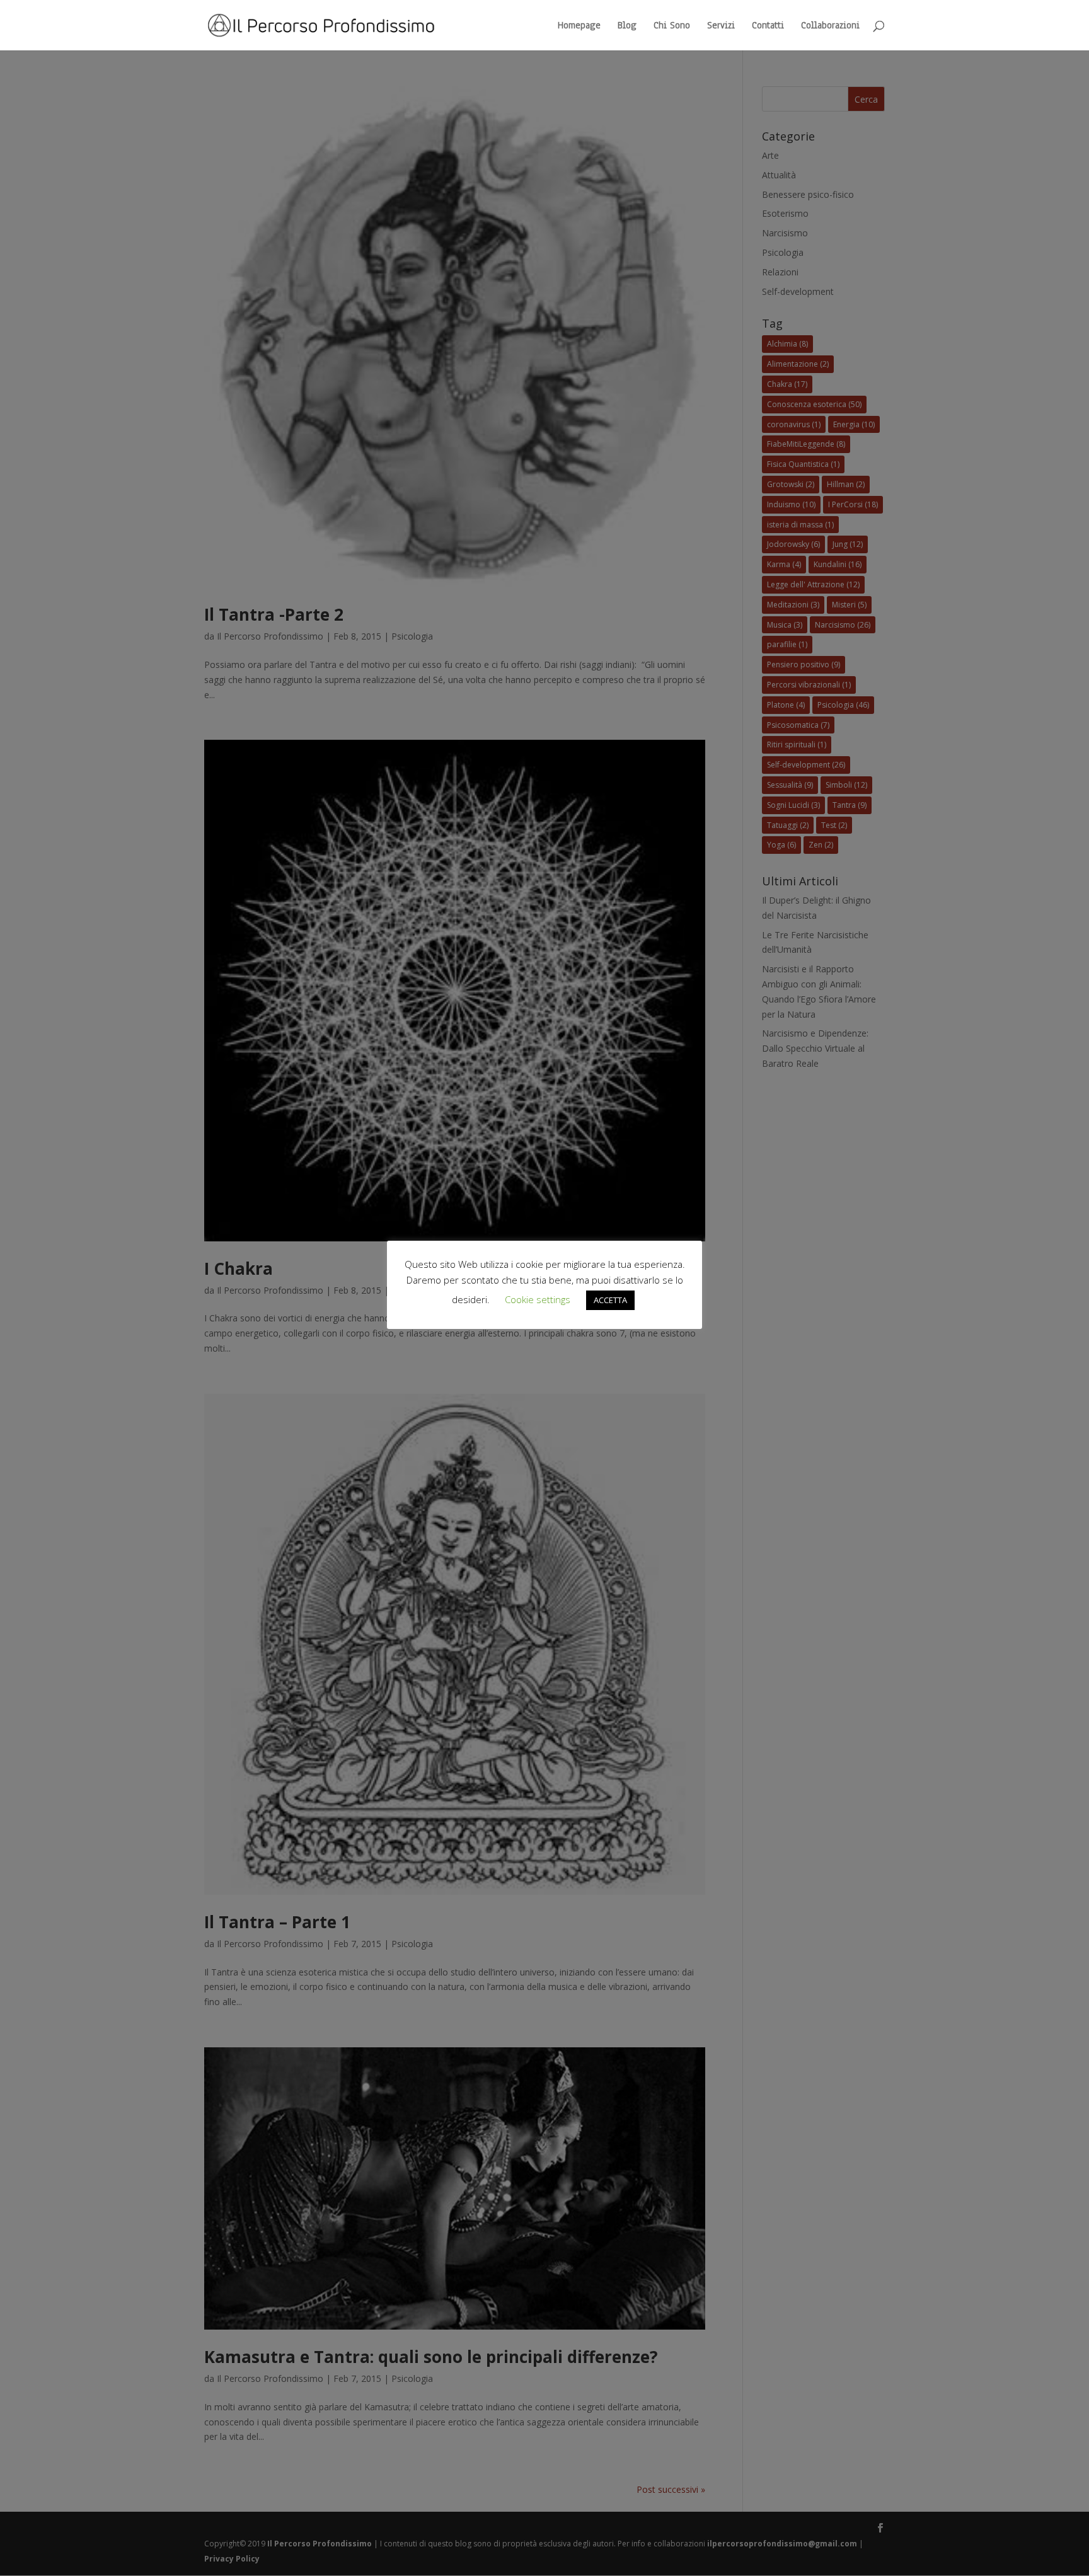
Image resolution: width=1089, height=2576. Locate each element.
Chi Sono (672, 26)
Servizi (721, 26)
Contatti (768, 26)
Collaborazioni (830, 26)
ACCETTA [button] (610, 1300)
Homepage (579, 26)
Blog (627, 26)
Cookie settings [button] (538, 1299)
